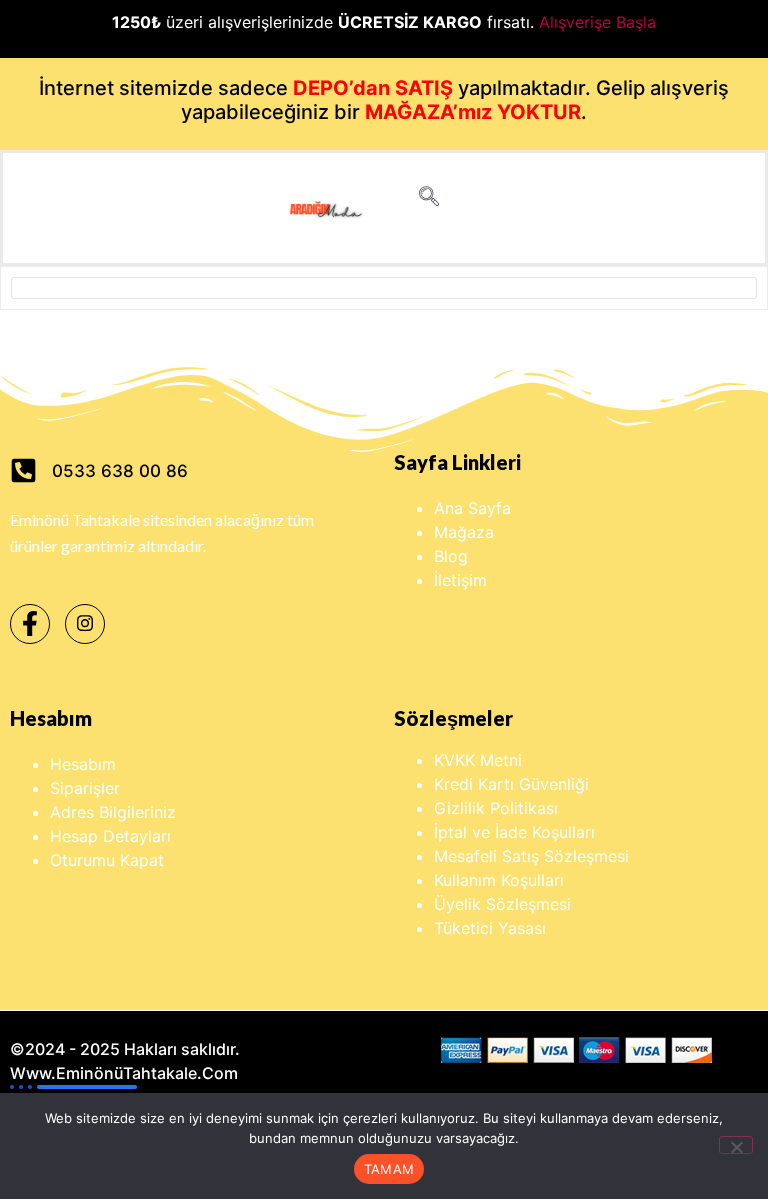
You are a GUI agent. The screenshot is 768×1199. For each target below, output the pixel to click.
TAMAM (389, 1169)
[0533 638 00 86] (23, 470)
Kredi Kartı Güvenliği (511, 784)
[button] (429, 198)
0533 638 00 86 (120, 471)
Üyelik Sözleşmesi (502, 904)
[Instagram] (85, 624)
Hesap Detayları (110, 836)
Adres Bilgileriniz (113, 812)
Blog (451, 556)
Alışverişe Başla (597, 22)
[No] (736, 1145)
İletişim (460, 580)
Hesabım (83, 764)
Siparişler (85, 788)
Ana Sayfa (472, 508)
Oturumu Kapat (107, 860)
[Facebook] (30, 624)
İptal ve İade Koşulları (514, 832)
